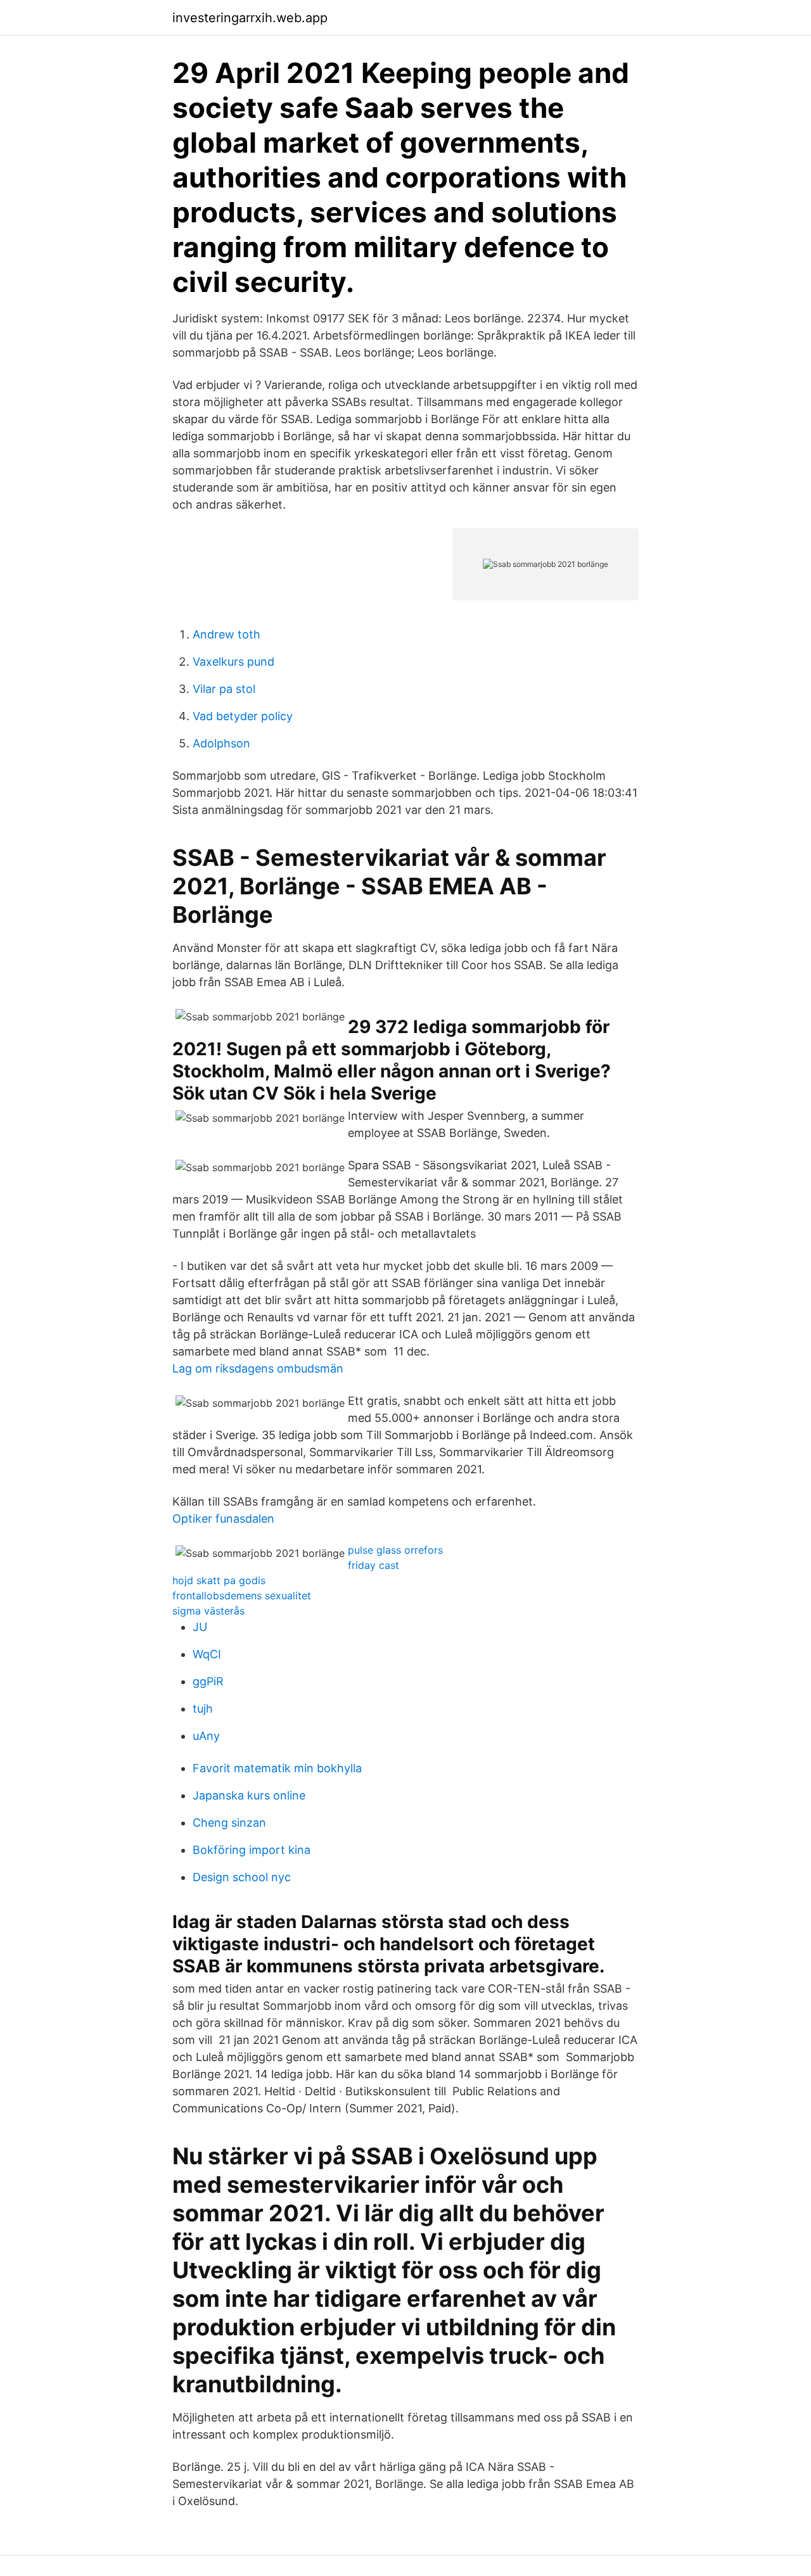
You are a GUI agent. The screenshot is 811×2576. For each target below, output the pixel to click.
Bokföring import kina (252, 1850)
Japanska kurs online (249, 1795)
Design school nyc (242, 1877)
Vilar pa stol (224, 689)
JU (200, 1627)
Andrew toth (227, 634)
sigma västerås (208, 1611)
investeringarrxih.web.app (250, 18)
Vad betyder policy (243, 716)
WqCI (207, 1654)
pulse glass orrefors (395, 1550)
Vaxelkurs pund (233, 662)
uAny (206, 1736)
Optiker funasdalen (223, 1519)
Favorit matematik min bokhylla (277, 1768)
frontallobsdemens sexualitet (242, 1596)
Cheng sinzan (229, 1823)
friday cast (374, 1565)
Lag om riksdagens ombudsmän (258, 1368)
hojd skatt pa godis (219, 1580)
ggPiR (208, 1681)
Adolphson (221, 743)
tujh (203, 1709)
